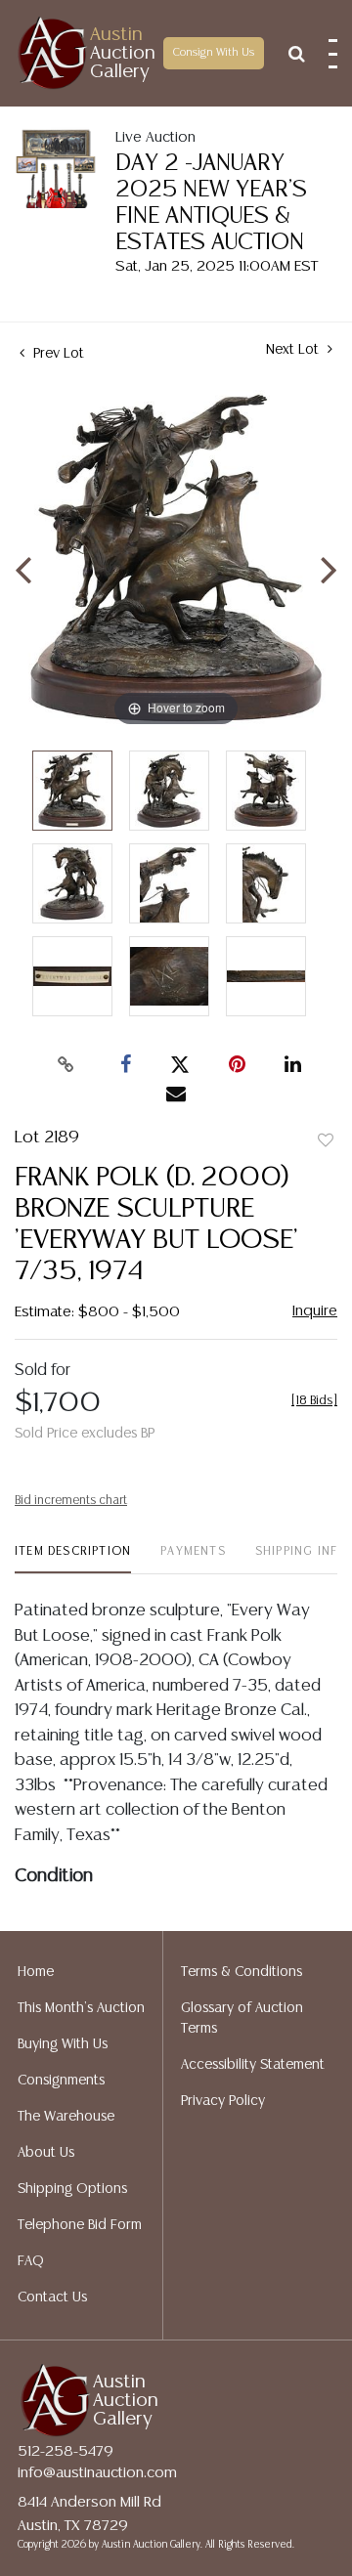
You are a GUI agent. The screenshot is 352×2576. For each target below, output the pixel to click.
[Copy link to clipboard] (66, 1065)
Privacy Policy (223, 2101)
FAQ (31, 2261)
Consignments (61, 2081)
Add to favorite (326, 1141)
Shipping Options (72, 2189)
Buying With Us (63, 2044)
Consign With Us (214, 53)
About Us (46, 2153)
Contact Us (52, 2297)
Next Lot (294, 350)
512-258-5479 (66, 2451)
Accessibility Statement (253, 2065)
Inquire (315, 1311)
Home (36, 1972)
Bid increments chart (71, 1501)
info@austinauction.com (97, 2473)
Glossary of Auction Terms (242, 2018)
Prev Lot (57, 354)
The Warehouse (66, 2117)
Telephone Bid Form (80, 2225)
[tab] (73, 1559)
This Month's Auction (81, 2008)
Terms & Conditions (242, 1972)
